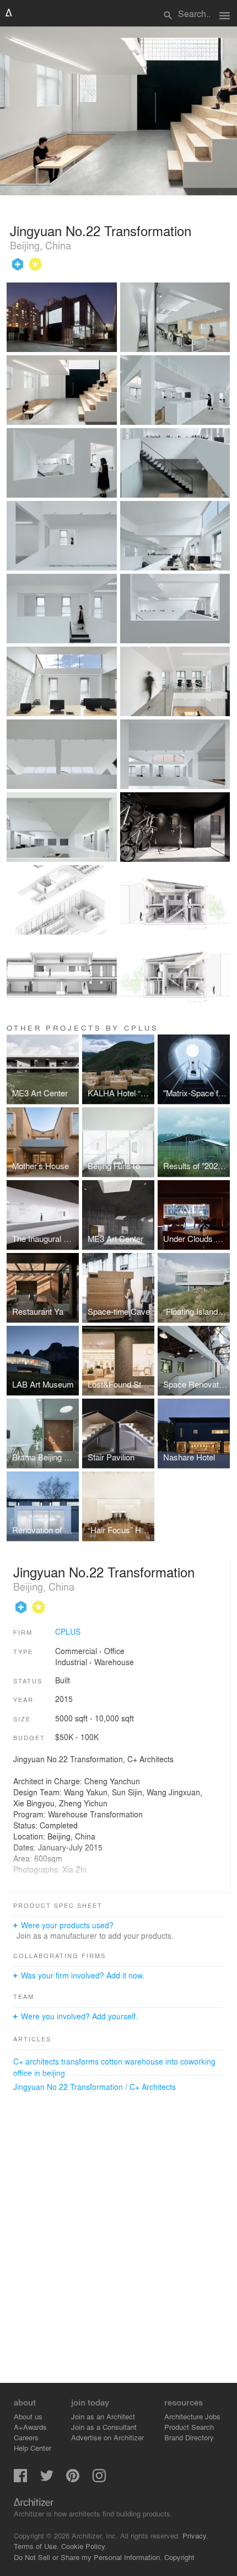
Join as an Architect (103, 2416)
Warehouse (114, 1662)
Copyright (179, 2557)
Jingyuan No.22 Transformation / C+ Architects (95, 2087)
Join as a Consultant (104, 2427)
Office (114, 1651)
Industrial (71, 1662)
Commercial (76, 1651)
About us (28, 2416)
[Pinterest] (73, 2479)
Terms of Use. (36, 2546)
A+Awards (30, 2427)
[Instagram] (99, 2479)
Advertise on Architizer (107, 2437)
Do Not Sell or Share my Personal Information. (88, 2557)
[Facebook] (20, 2479)
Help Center (33, 2448)
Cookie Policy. (84, 2546)
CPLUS (68, 1631)
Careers (26, 2437)
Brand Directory (189, 2437)
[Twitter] (47, 2479)
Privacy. (195, 2535)
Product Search (189, 2427)
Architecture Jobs (192, 2416)
